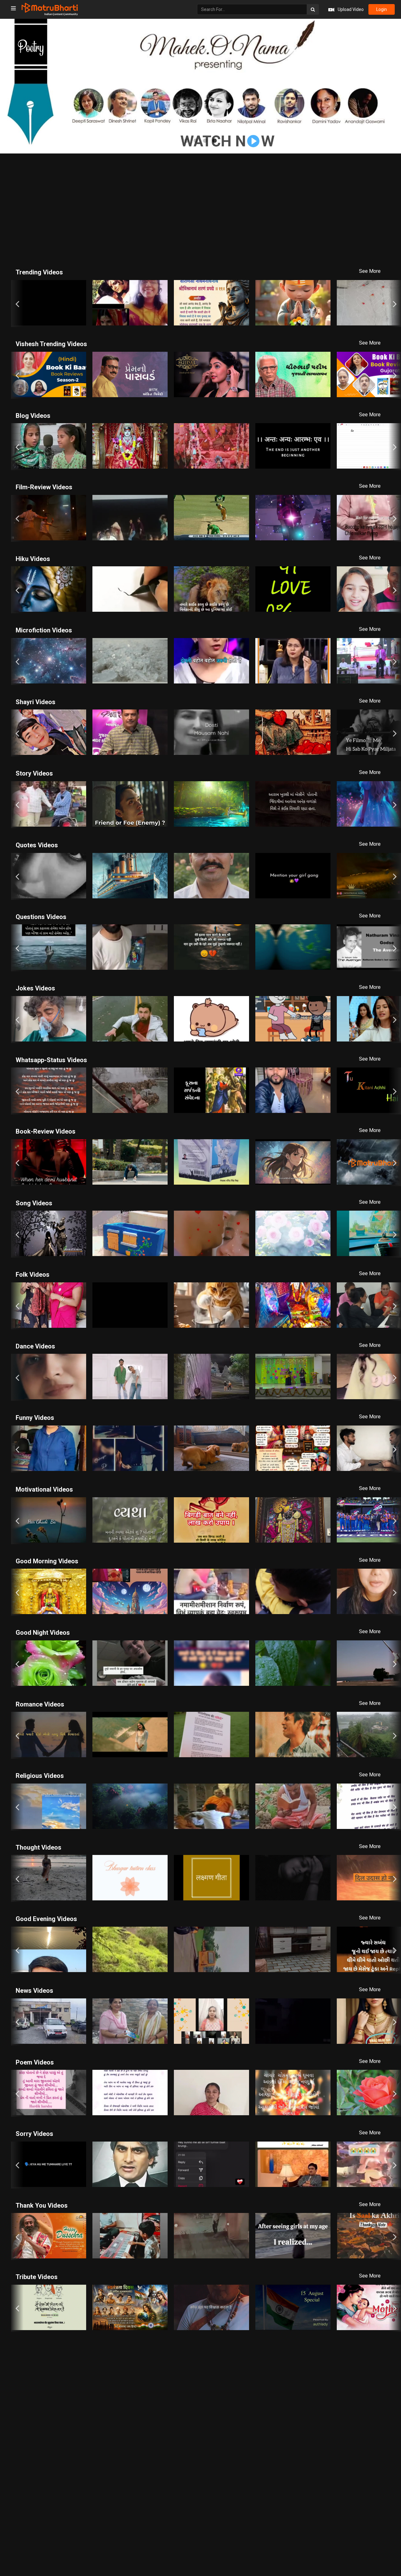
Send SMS (228, 145)
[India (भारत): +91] (148, 145)
